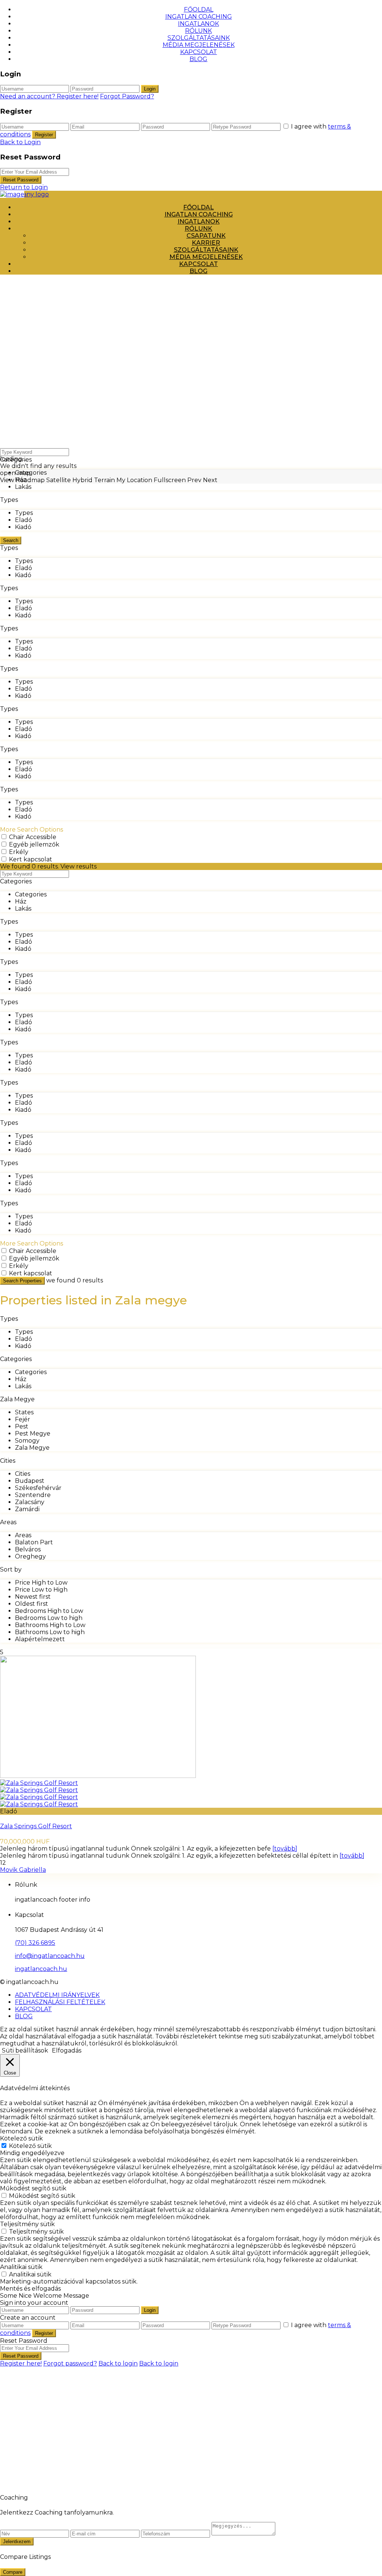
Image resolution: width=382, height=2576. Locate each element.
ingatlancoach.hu (41, 1969)
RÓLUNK (198, 31)
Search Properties (22, 1281)
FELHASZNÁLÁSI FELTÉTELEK (60, 2002)
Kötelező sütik (30, 2146)
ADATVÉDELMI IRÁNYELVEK (57, 1995)
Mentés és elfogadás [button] (30, 2289)
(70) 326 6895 (35, 1943)
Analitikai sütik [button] (21, 2267)
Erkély (19, 852)
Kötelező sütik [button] (21, 2138)
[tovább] (285, 1849)
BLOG (198, 59)
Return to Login (24, 187)
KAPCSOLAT (199, 52)
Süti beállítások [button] (25, 2050)
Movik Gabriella (23, 1870)
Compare (13, 2572)
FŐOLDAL (199, 10)
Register (44, 135)
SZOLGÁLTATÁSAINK (199, 38)
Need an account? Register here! (49, 96)
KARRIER (206, 243)
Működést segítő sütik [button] (33, 2188)
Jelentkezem (17, 2542)
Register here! (21, 2363)
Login (150, 89)
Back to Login (20, 142)
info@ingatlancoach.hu (50, 1956)
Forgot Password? (127, 96)
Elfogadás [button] (67, 2050)
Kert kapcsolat (31, 859)
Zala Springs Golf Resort (36, 1826)
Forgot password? (70, 2363)
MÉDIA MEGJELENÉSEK (199, 45)
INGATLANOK (198, 24)
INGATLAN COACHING (199, 17)
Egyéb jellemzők (34, 844)
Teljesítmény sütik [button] (27, 2224)
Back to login (118, 2363)
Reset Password (21, 180)
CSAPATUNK (206, 236)
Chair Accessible (33, 837)
